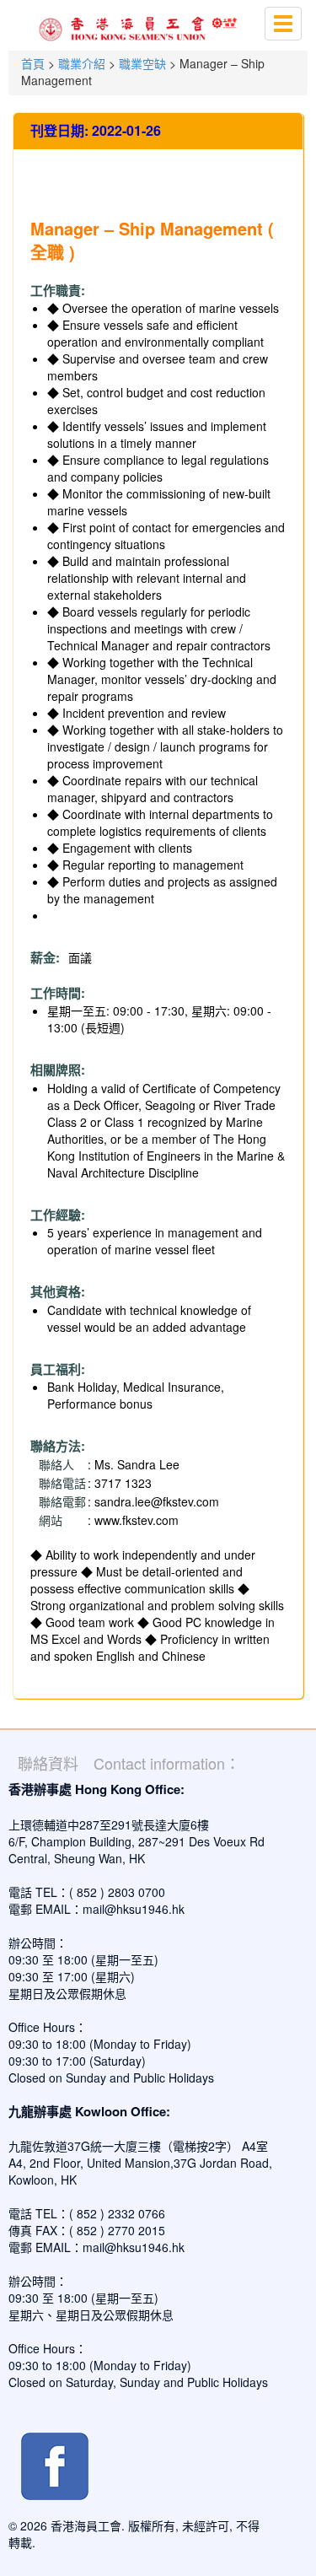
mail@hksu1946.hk (134, 1909)
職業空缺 (142, 63)
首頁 (33, 63)
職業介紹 (82, 63)
